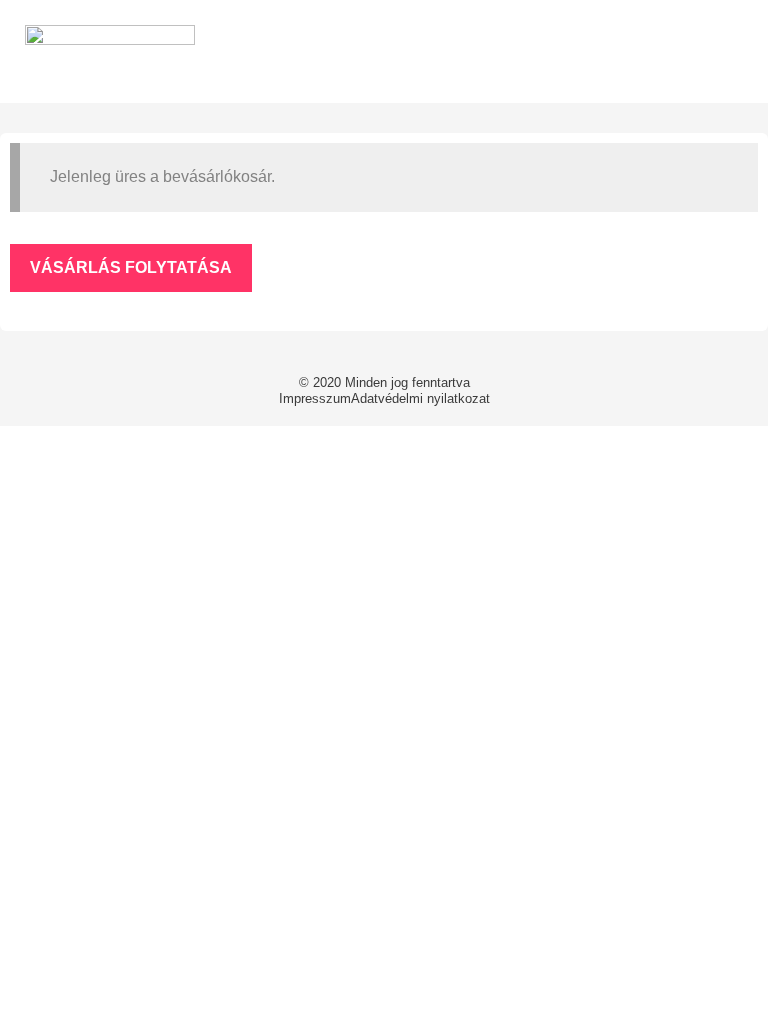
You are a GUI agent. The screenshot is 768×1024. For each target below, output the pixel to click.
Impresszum (315, 398)
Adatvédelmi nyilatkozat (420, 398)
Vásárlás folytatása (131, 267)
